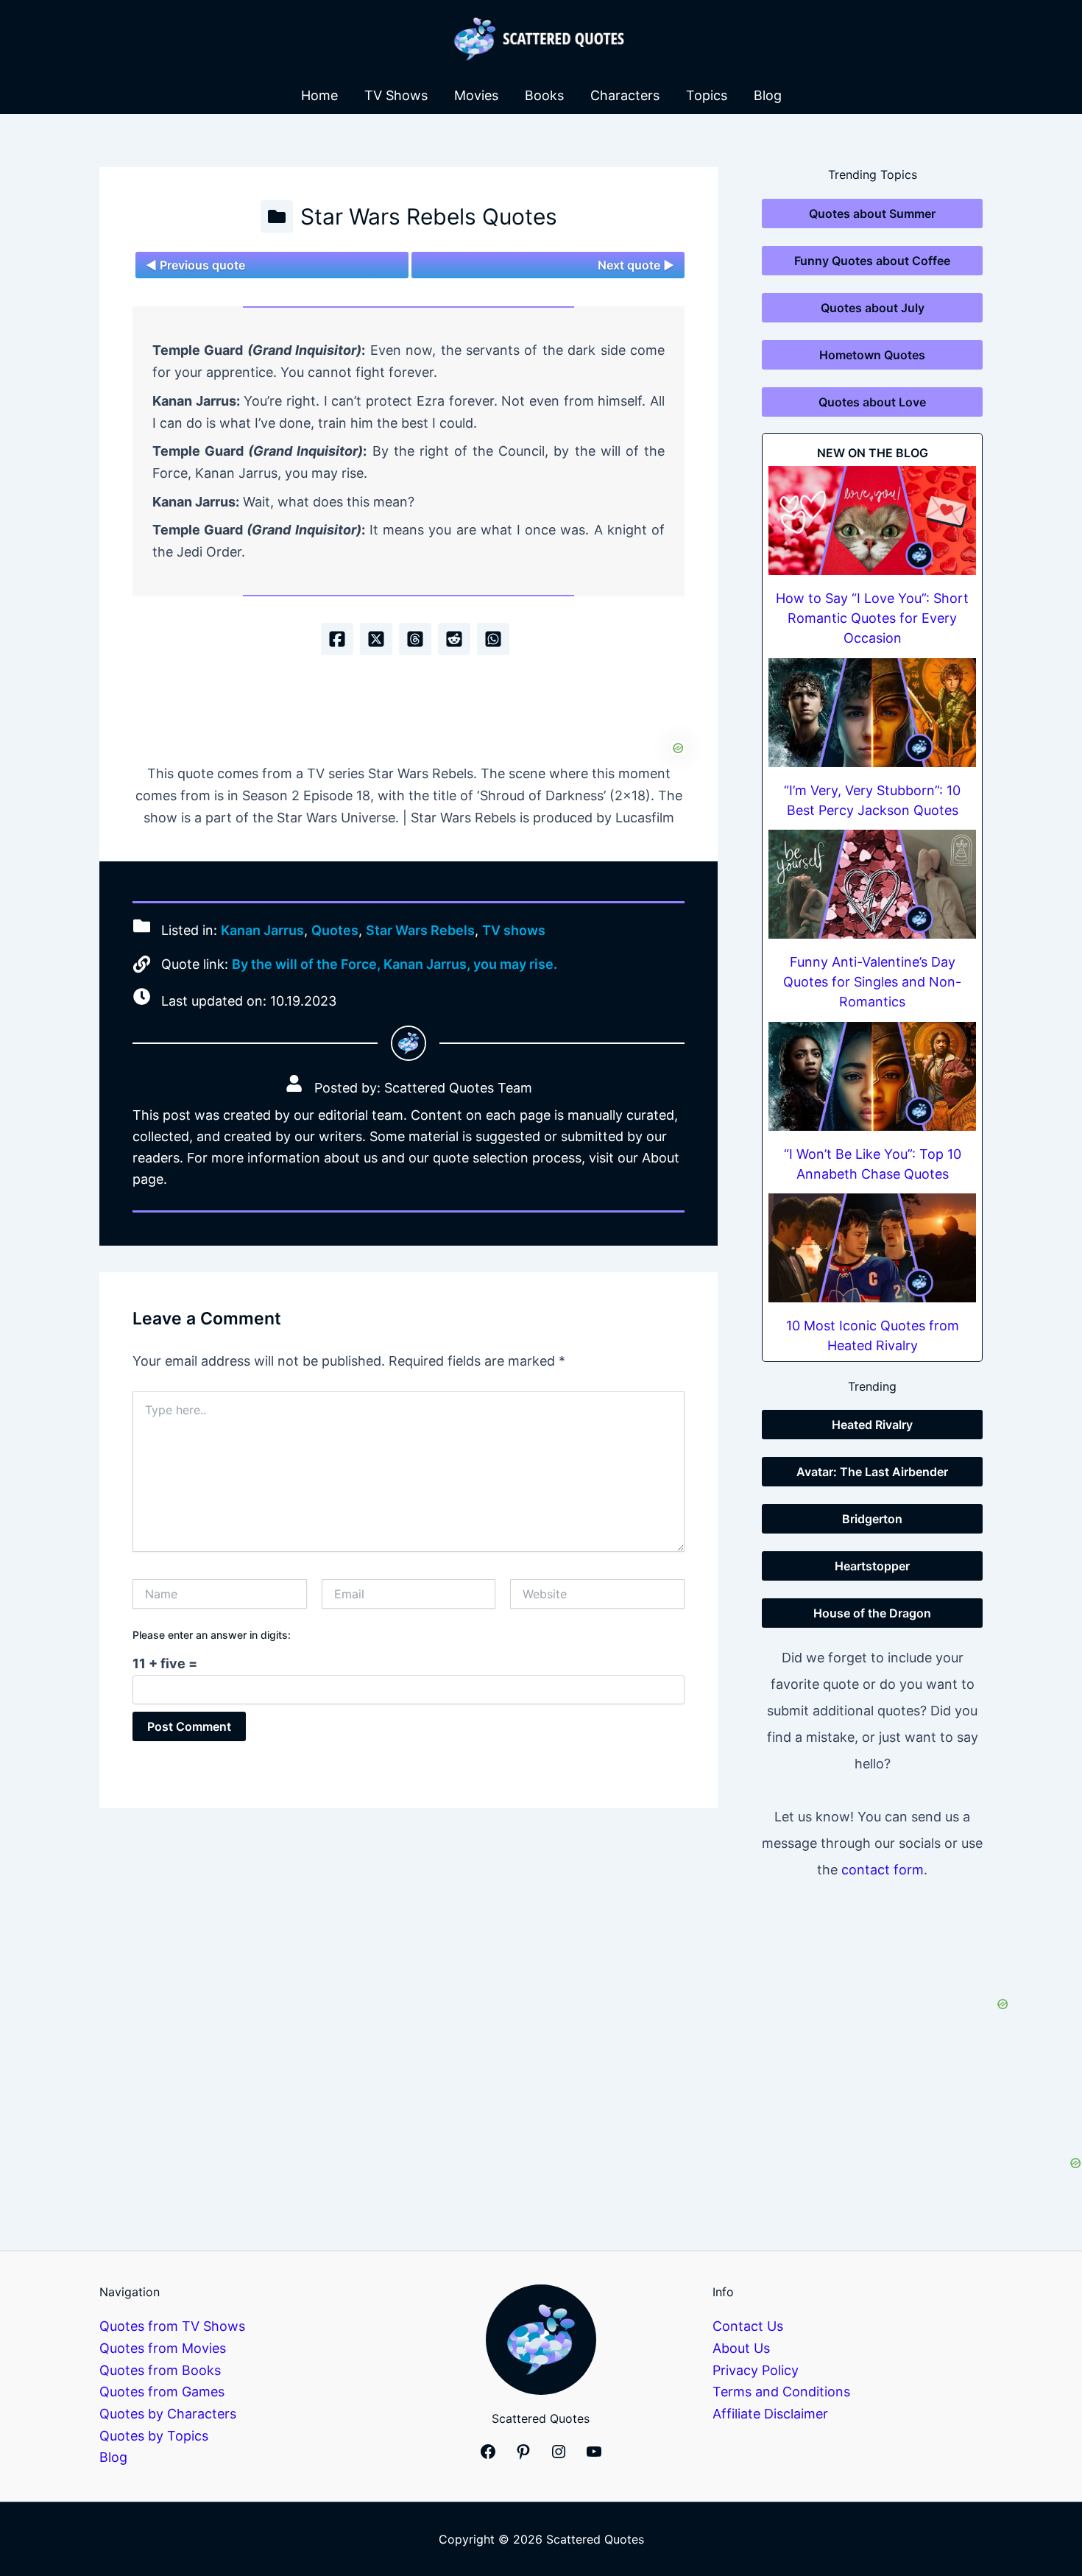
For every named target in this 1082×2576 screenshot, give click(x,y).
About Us (741, 2348)
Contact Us (748, 2326)
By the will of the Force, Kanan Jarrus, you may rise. (395, 964)
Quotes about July (873, 308)
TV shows (514, 931)
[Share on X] (376, 639)
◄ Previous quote (195, 265)
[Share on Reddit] (454, 639)
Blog (768, 95)
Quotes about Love (872, 402)
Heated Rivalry (872, 1425)
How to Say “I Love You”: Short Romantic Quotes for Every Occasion (872, 618)
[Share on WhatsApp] (493, 639)
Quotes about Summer (872, 214)
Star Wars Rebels (420, 931)
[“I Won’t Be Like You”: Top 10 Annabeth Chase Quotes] (872, 1076)
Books (544, 95)
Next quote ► (636, 265)
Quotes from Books (160, 2370)
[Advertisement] (409, 707)
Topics (707, 95)
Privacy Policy (756, 2370)
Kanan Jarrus (262, 931)
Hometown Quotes (872, 355)
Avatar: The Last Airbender (872, 1472)
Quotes (335, 931)
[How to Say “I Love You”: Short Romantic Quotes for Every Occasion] (872, 521)
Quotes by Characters (168, 2414)
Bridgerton (872, 1519)
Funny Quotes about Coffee (872, 261)
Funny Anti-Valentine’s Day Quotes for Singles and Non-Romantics (872, 982)
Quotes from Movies (163, 2348)
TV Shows (396, 95)
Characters (625, 95)
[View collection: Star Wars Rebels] (277, 216)
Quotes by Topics (154, 2436)
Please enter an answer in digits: (212, 1635)
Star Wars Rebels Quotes (429, 216)
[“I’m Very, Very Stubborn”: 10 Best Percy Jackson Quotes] (872, 713)
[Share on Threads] (415, 639)
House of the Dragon (872, 1613)
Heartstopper (872, 1566)
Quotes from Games (162, 2392)
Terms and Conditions (781, 2392)
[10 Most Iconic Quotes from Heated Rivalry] (872, 1248)
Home (319, 95)
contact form (883, 1870)
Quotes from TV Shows (172, 2326)
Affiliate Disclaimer (770, 2414)
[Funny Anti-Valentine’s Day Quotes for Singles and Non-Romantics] (872, 884)
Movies (476, 95)
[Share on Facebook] (337, 639)
